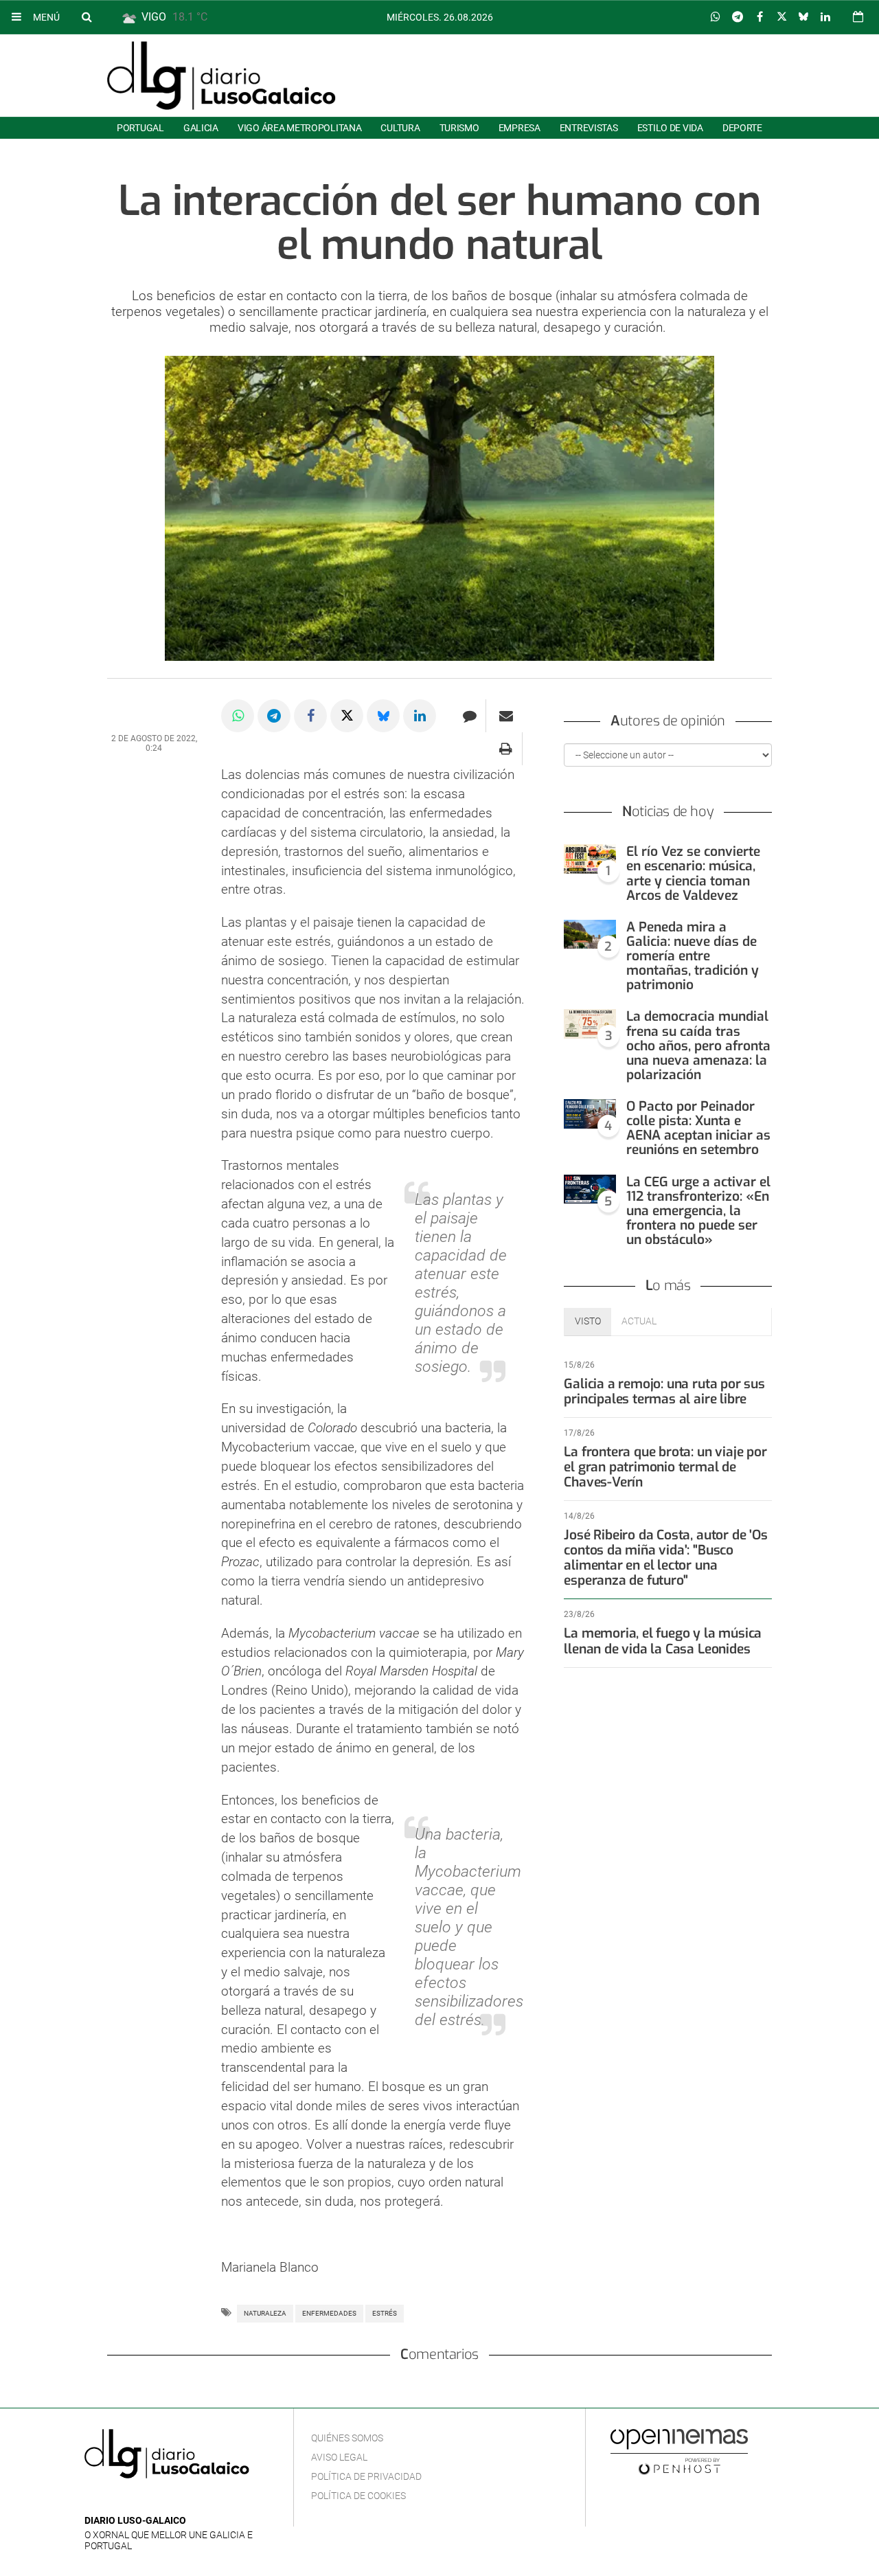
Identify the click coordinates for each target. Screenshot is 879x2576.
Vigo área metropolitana (299, 128)
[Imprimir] (506, 749)
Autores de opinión (668, 721)
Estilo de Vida (670, 128)
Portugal (140, 128)
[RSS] (157, 2500)
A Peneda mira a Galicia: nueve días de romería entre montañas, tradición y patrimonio (693, 956)
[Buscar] (87, 16)
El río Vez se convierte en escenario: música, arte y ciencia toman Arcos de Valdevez (693, 873)
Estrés (385, 2313)
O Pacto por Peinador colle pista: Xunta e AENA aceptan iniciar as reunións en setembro (698, 1128)
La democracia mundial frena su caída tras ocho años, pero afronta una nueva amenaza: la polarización (698, 1046)
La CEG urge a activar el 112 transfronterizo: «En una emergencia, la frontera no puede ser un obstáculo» (698, 1211)
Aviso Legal (339, 2457)
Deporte (742, 128)
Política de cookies (358, 2496)
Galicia (201, 128)
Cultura (400, 128)
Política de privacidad (366, 2476)
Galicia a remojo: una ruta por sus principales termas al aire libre (664, 1391)
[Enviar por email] (506, 716)
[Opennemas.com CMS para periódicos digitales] (679, 2451)
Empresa (520, 128)
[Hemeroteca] (858, 17)
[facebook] (114, 2500)
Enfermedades (329, 2313)
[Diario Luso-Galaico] (221, 76)
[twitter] (135, 2500)
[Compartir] (716, 17)
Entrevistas (589, 128)
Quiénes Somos (347, 2438)
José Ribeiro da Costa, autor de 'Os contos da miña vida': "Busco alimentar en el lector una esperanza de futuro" (665, 1558)
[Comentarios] (469, 716)
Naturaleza (265, 2313)
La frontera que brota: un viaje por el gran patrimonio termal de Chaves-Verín (665, 1467)
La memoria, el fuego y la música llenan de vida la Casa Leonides (663, 1641)
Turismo (459, 128)
